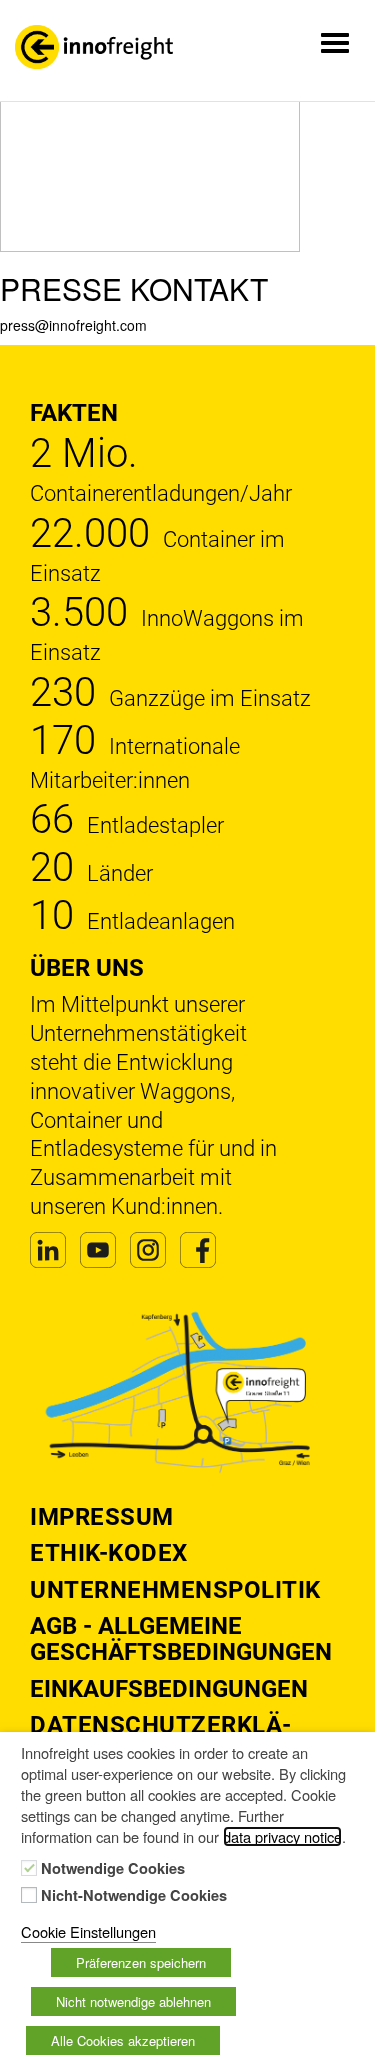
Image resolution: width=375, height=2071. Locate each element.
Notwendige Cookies (113, 1869)
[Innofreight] (94, 47)
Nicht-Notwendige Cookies (134, 1896)
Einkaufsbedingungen (169, 1689)
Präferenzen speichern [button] (141, 1962)
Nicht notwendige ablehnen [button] (133, 2001)
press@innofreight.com (73, 325)
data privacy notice (282, 1836)
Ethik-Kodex (109, 1553)
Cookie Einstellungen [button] (88, 1931)
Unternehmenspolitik (175, 1590)
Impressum (102, 1517)
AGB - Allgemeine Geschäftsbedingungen (181, 1639)
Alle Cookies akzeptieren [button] (123, 2040)
